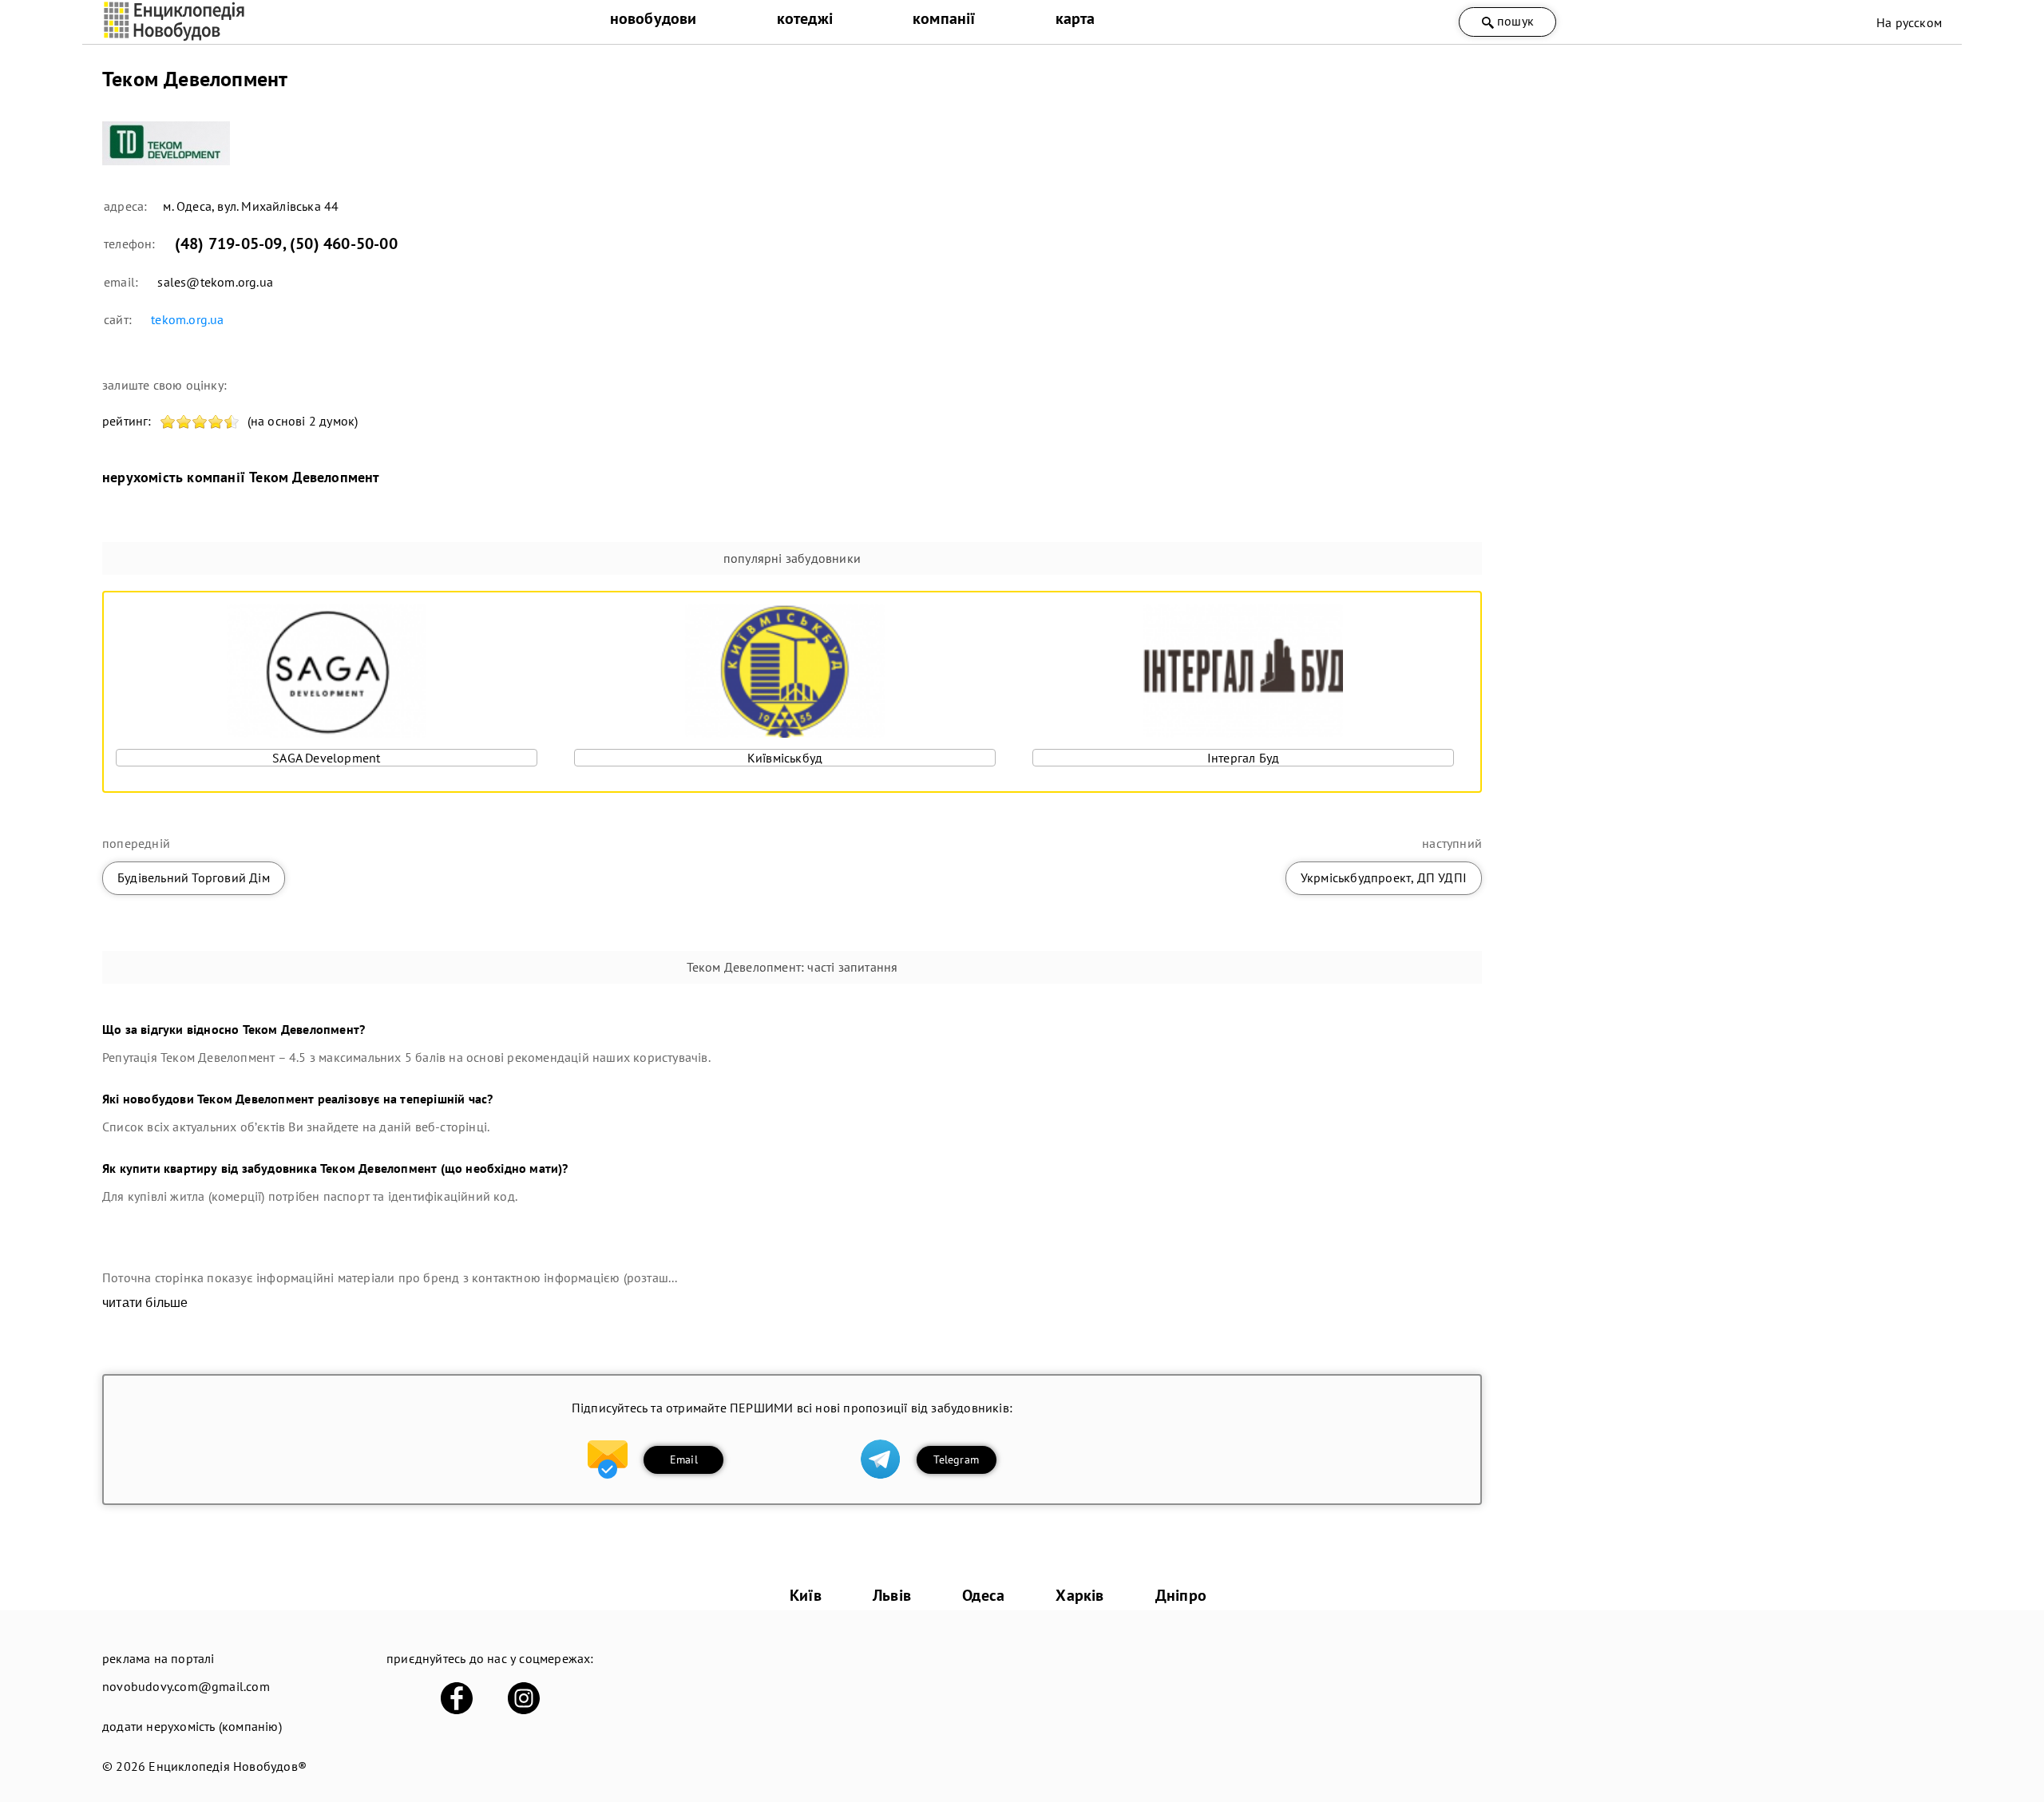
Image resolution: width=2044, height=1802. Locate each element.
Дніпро (1181, 1595)
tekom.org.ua (187, 319)
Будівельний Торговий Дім (194, 877)
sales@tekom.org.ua (215, 282)
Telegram (956, 1459)
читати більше (145, 1303)
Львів (892, 1595)
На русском (1909, 22)
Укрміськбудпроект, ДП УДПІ (1384, 877)
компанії (944, 18)
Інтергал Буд (1243, 758)
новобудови (654, 18)
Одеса (983, 1595)
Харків (1079, 1595)
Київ (806, 1595)
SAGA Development (326, 758)
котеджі (805, 18)
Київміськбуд (785, 758)
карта (1075, 18)
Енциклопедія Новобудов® (228, 1766)
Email (684, 1459)
